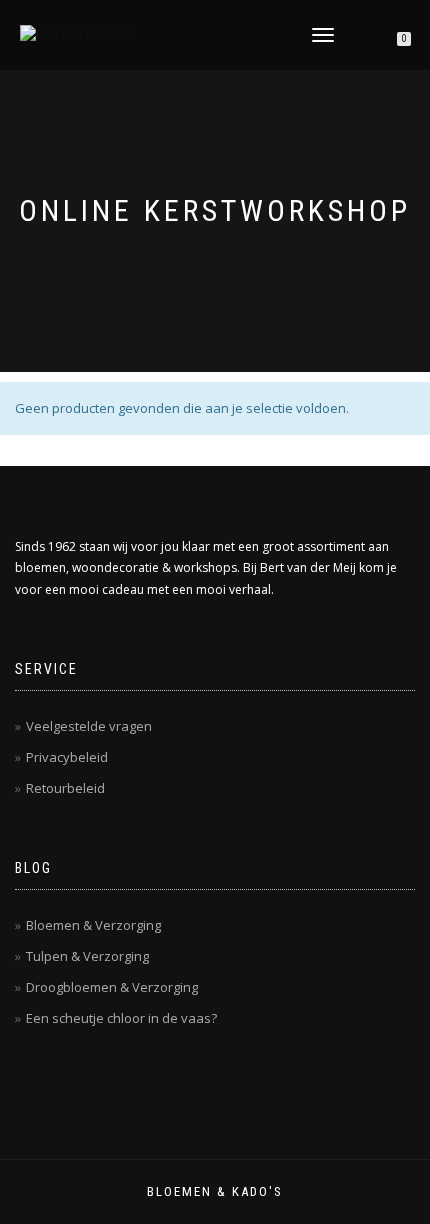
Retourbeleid (65, 788)
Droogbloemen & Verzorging (112, 987)
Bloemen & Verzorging (93, 925)
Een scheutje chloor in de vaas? (121, 1018)
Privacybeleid (67, 757)
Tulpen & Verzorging (87, 956)
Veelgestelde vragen (89, 726)
